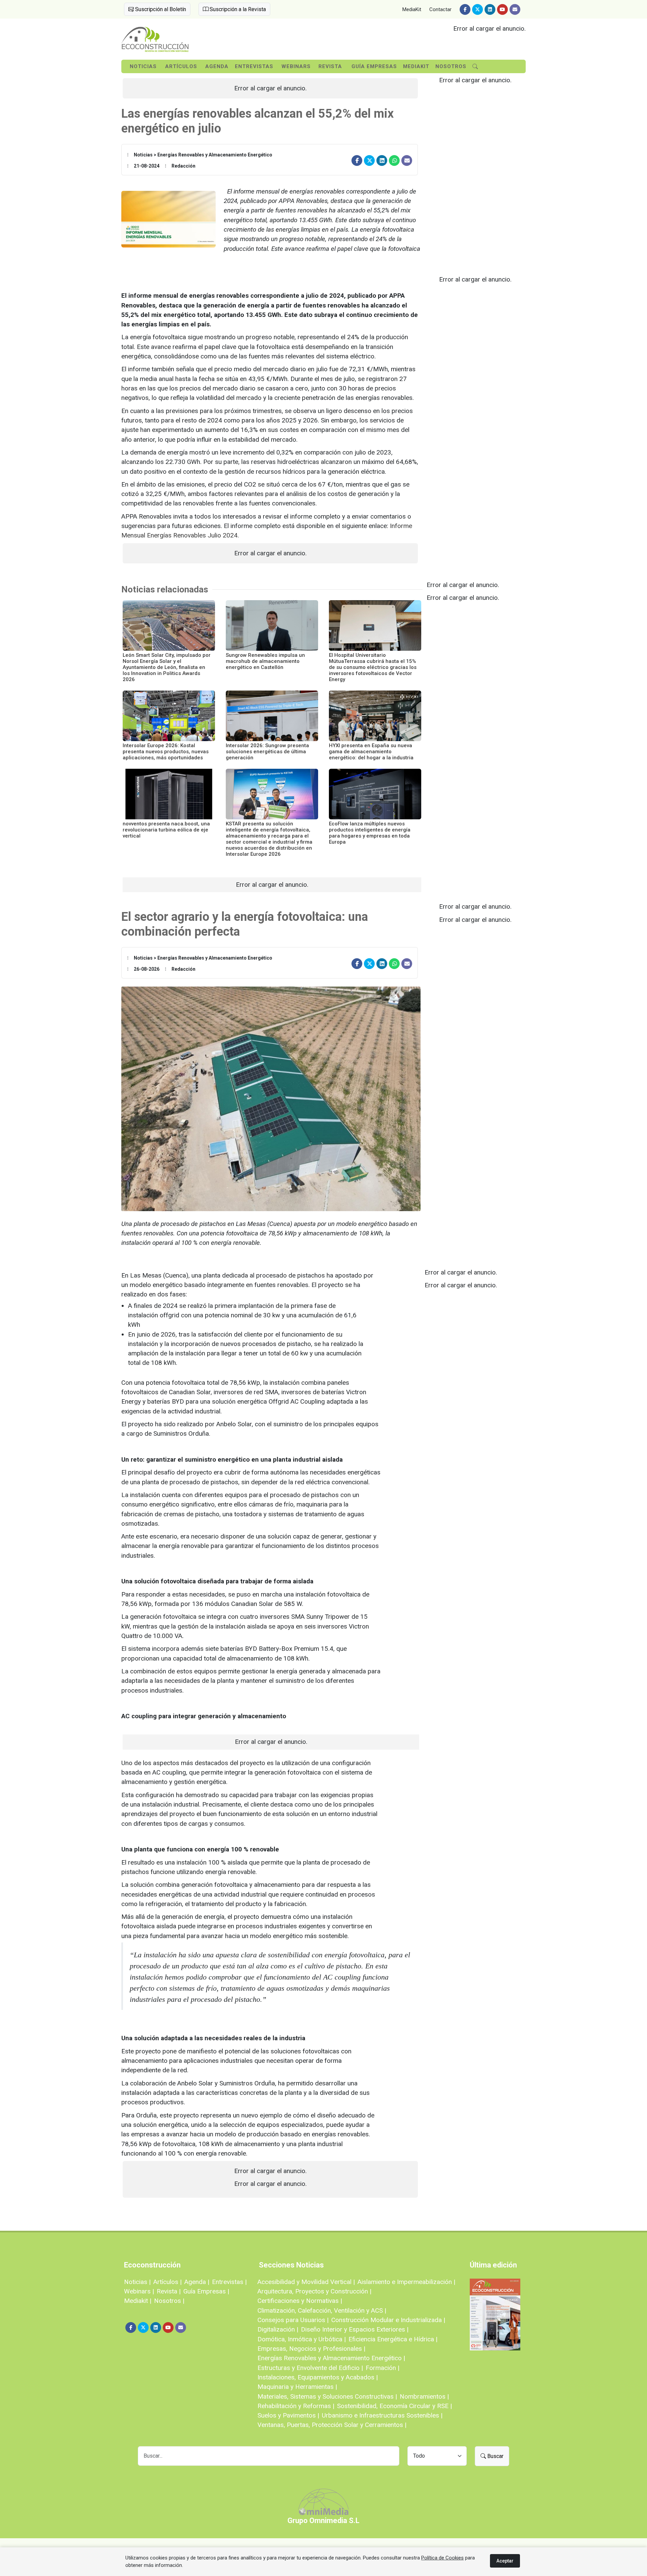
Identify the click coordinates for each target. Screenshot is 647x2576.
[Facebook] (465, 9)
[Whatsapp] (394, 160)
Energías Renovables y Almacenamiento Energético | (331, 2358)
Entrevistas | (229, 2282)
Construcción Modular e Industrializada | (388, 2320)
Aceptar (505, 2561)
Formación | (382, 2368)
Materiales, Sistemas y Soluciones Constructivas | (327, 2396)
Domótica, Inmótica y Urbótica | (302, 2339)
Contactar (440, 9)
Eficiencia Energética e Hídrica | (393, 2339)
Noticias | (137, 2282)
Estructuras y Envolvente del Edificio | (310, 2368)
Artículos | (167, 2282)
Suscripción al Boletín (160, 9)
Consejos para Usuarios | (293, 2320)
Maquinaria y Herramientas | (297, 2387)
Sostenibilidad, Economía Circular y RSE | (394, 2406)
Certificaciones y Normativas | (300, 2301)
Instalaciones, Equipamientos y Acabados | (318, 2377)
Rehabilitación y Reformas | (296, 2406)
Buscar (495, 2456)
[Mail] (515, 9)
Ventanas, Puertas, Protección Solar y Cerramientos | (332, 2425)
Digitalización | (278, 2329)
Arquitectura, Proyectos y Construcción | (314, 2291)
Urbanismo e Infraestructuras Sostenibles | (382, 2415)
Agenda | (197, 2282)
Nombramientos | (424, 2396)
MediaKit (412, 9)
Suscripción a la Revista (237, 9)
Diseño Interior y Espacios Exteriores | (355, 2329)
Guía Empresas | (206, 2291)
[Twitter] (477, 9)
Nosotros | (169, 2301)
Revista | (169, 2291)
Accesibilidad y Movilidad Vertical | (306, 2282)
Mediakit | (138, 2301)
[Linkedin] (490, 9)
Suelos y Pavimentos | (288, 2415)
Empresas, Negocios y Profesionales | (311, 2349)
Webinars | (139, 2291)
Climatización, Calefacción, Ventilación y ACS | (322, 2310)
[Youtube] (502, 9)
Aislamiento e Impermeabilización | (406, 2282)
